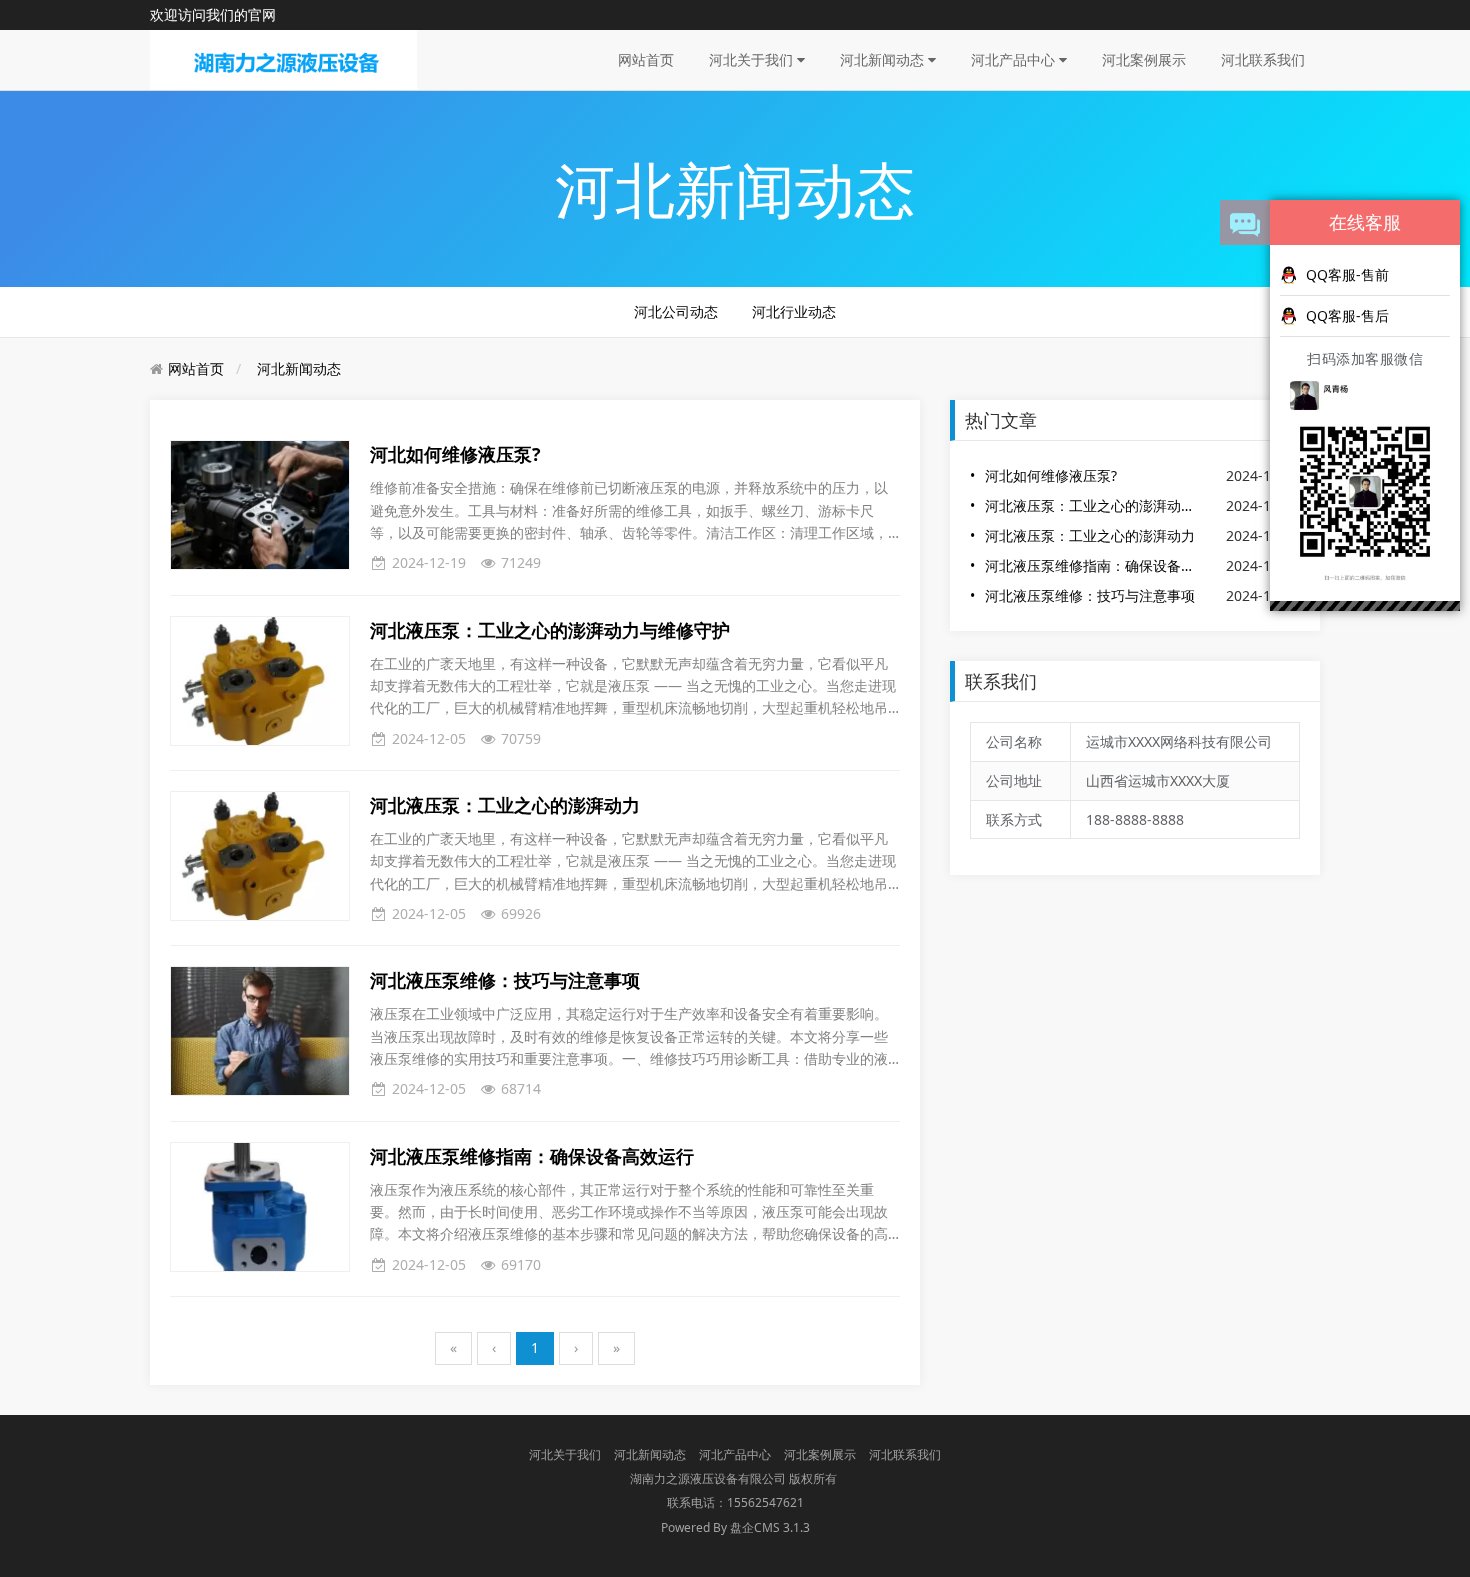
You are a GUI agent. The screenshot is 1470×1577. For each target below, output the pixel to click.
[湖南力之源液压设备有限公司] (283, 58)
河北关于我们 (753, 59)
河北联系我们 (1263, 59)
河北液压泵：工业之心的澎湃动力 (1090, 535)
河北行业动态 (794, 311)
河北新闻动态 (884, 59)
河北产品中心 (1015, 59)
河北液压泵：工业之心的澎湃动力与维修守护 (1093, 505)
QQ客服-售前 (1347, 274)
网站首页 (646, 59)
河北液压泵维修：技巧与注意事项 (1090, 595)
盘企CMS (735, 1527)
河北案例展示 (1144, 59)
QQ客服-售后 (1347, 315)
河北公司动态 (676, 311)
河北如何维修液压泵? (1051, 475)
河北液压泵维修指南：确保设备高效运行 (1093, 565)
